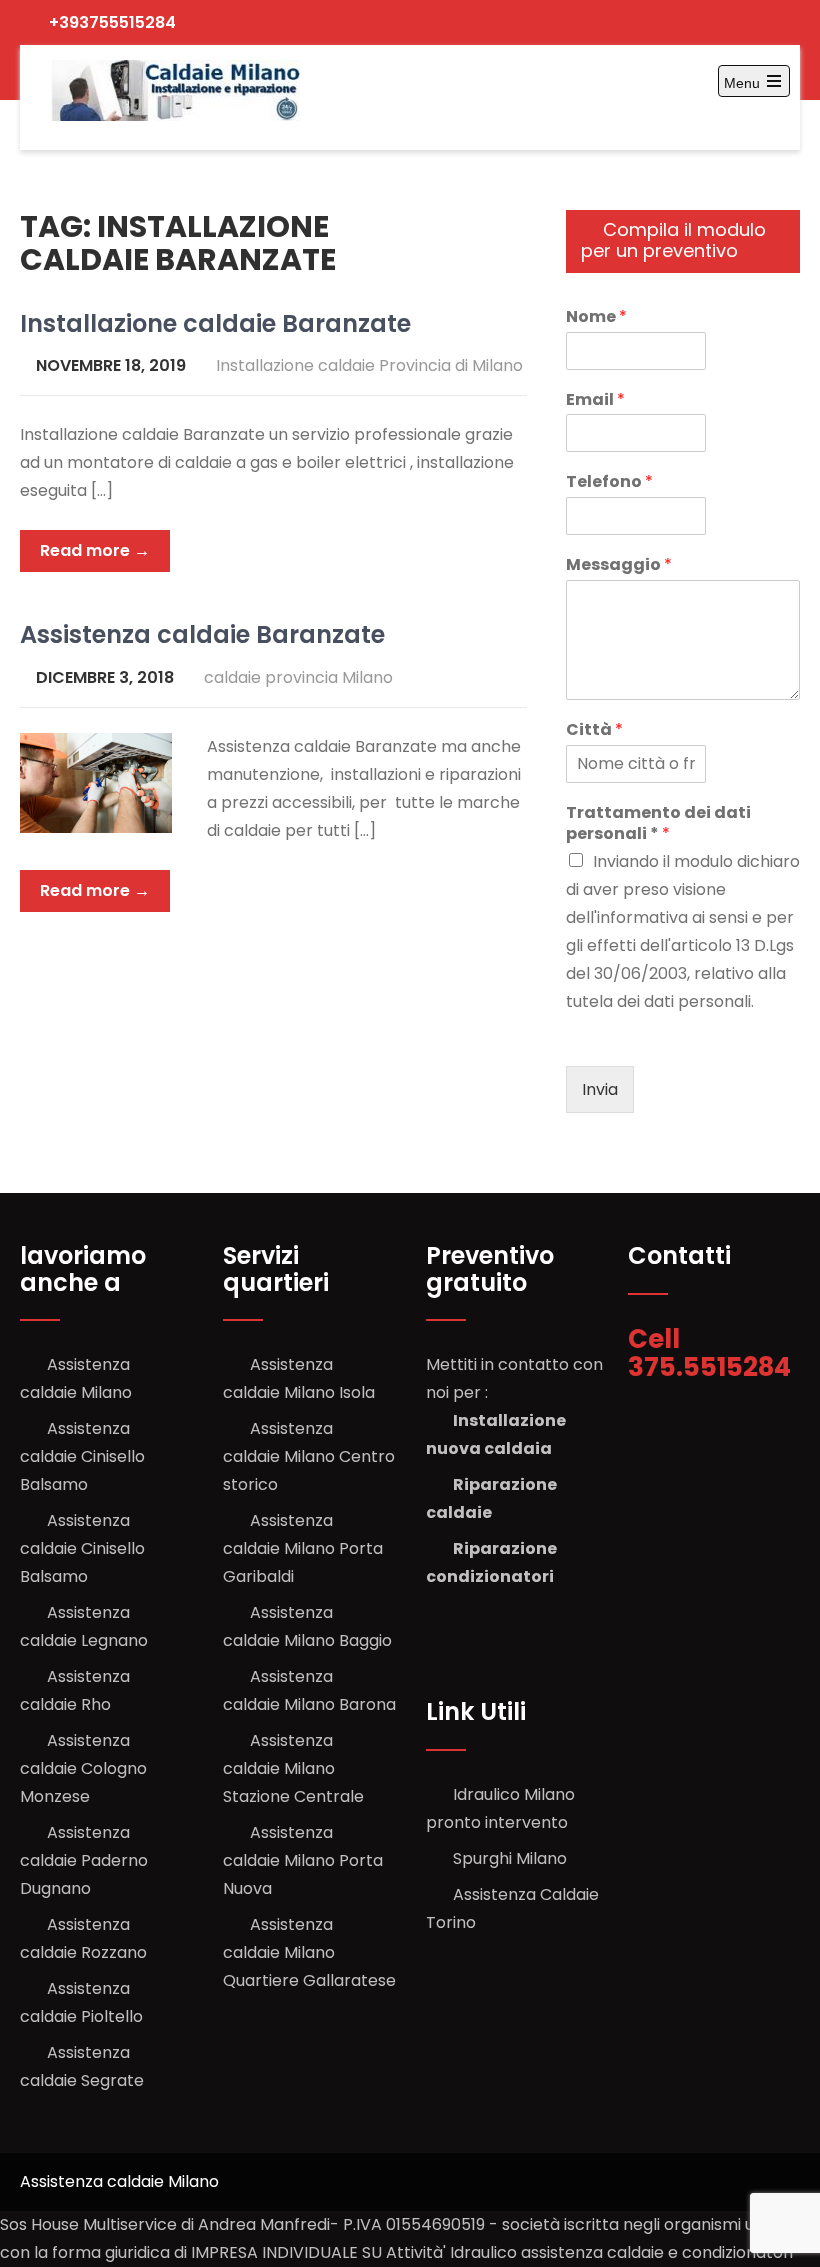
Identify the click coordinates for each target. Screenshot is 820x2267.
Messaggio (619, 565)
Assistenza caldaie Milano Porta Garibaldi (303, 1548)
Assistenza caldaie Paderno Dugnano (84, 1860)
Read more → (95, 550)
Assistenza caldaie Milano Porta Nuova (303, 1860)
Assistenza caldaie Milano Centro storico (309, 1456)
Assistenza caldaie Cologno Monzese (83, 1768)
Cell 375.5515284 (712, 1353)
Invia (600, 1089)
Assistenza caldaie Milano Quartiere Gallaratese (309, 1952)
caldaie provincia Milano (298, 677)
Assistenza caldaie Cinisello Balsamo (82, 1456)
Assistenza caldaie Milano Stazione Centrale (293, 1768)
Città (594, 730)
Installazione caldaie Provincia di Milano (369, 365)
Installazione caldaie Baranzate (215, 323)
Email (595, 400)
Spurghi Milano (510, 1858)
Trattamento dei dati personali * (658, 824)
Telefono (609, 482)
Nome (596, 317)
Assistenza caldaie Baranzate (202, 634)
